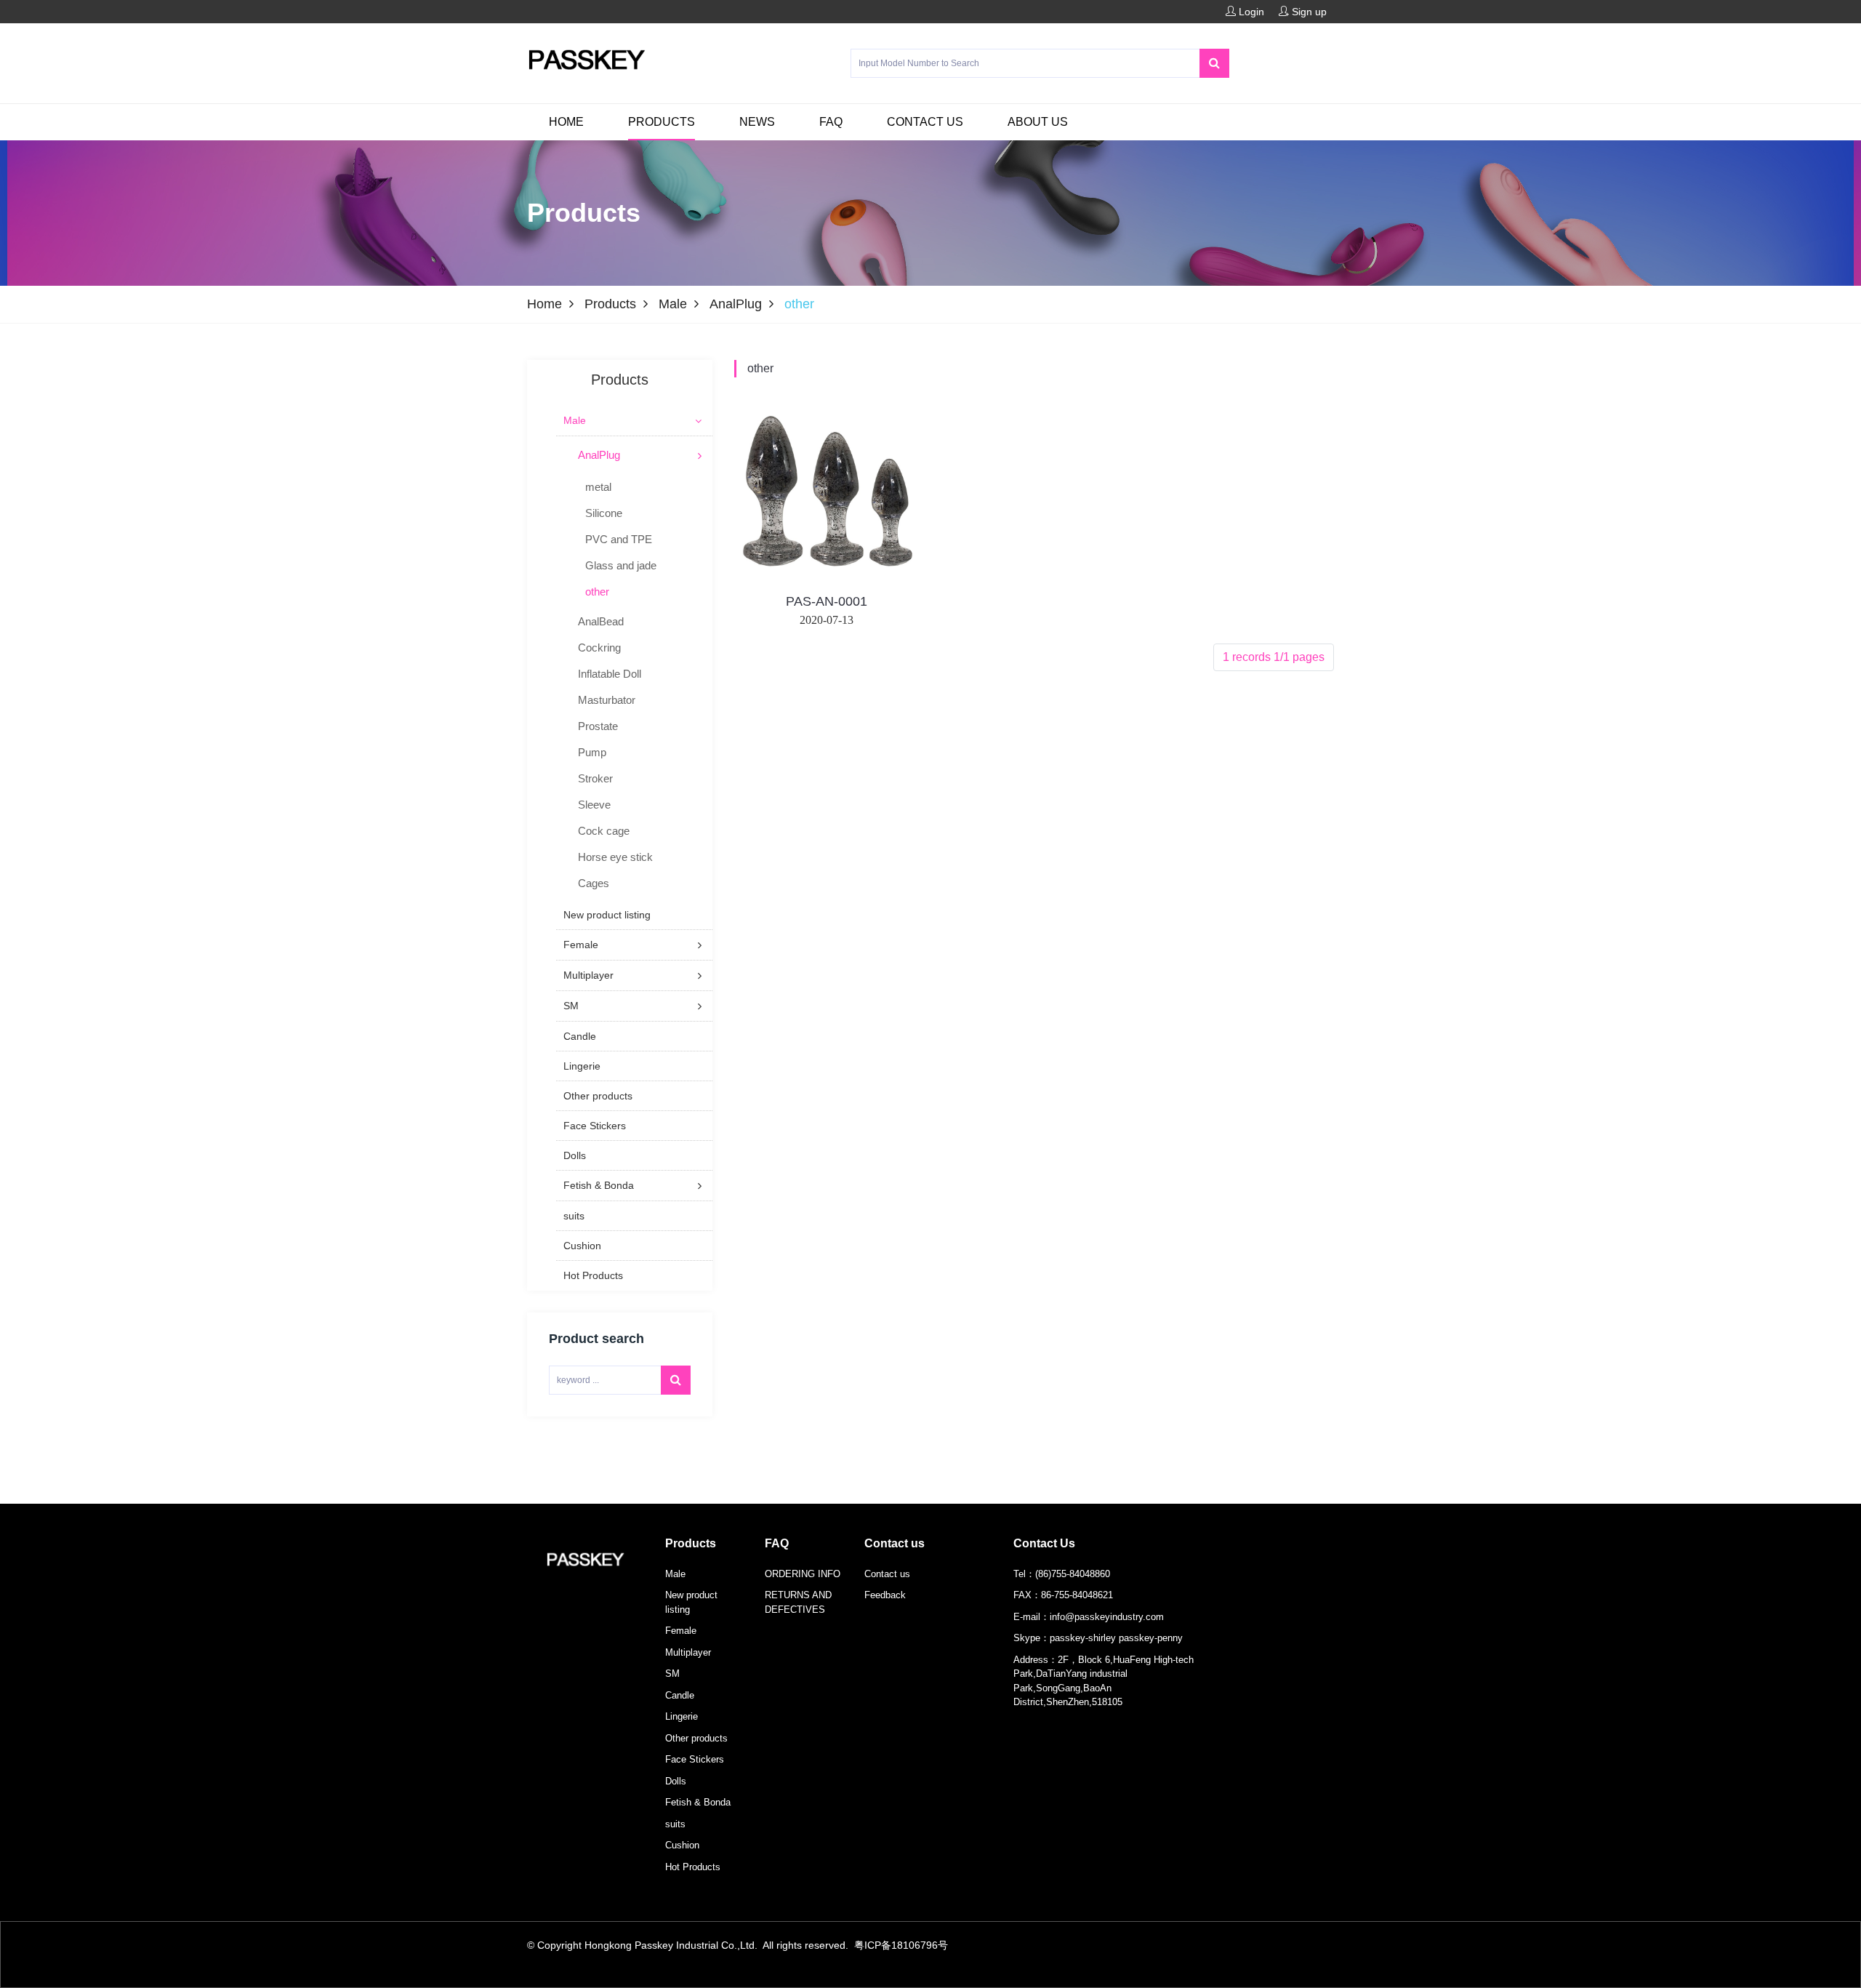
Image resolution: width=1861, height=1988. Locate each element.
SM (672, 1674)
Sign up (1308, 12)
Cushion (682, 1845)
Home (566, 122)
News (757, 122)
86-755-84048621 (1077, 1595)
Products (662, 122)
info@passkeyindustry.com (1107, 1617)
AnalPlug (736, 304)
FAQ (831, 122)
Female (681, 1631)
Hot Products (693, 1867)
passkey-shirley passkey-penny (1116, 1638)
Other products (696, 1738)
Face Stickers (695, 1759)
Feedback (885, 1595)
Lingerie (682, 1716)
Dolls (676, 1781)
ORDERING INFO (803, 1574)
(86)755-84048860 (1073, 1574)
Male (673, 304)
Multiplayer (688, 1652)
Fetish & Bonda (698, 1802)
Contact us (925, 122)
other (760, 368)
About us (1038, 122)
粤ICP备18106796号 (901, 1945)
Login (1250, 12)
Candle (680, 1695)
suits (675, 1824)
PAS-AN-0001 (827, 601)
